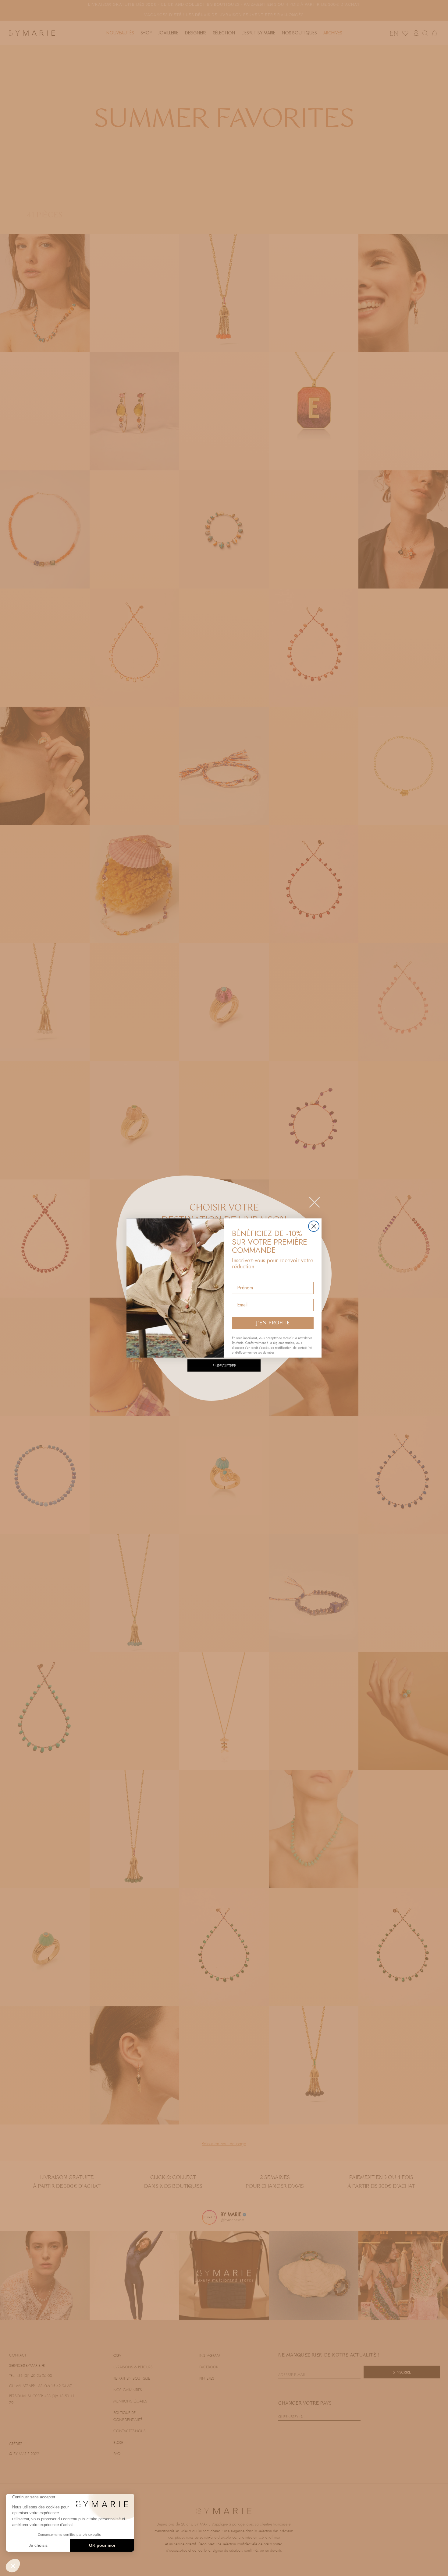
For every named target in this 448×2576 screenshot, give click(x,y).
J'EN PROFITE (273, 1323)
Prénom (241, 1276)
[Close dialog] (314, 1226)
